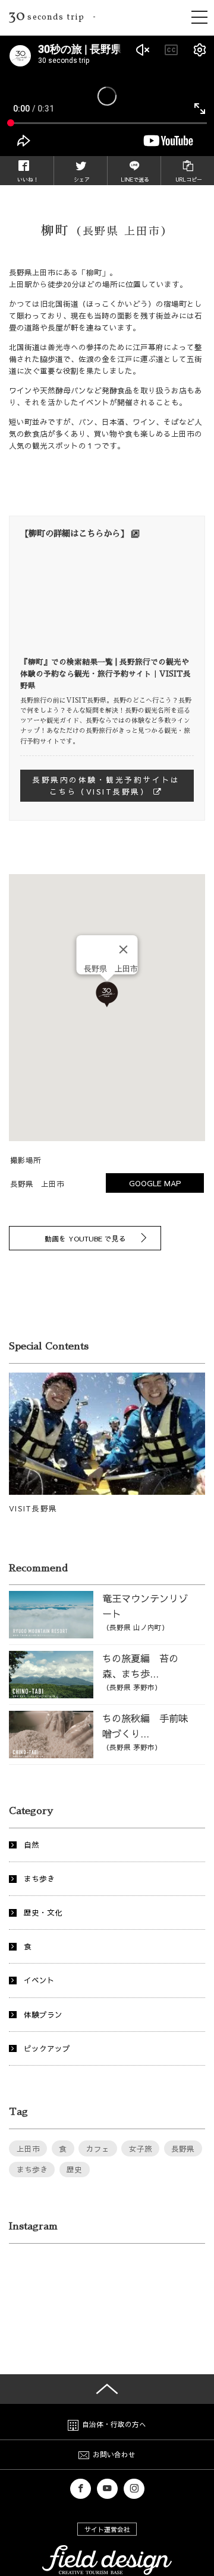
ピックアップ (47, 2048)
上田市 (28, 2148)
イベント (39, 1980)
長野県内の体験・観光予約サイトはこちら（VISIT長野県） (106, 785)
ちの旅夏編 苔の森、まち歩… (140, 1672)
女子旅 (141, 2148)
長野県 (183, 2148)
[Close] (124, 949)
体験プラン (43, 2014)
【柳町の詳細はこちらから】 (74, 533)
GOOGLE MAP (155, 1183)
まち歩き (39, 1878)
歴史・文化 (43, 1912)
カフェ (98, 2148)
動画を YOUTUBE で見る (85, 1238)
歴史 (74, 2169)
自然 (32, 1845)
